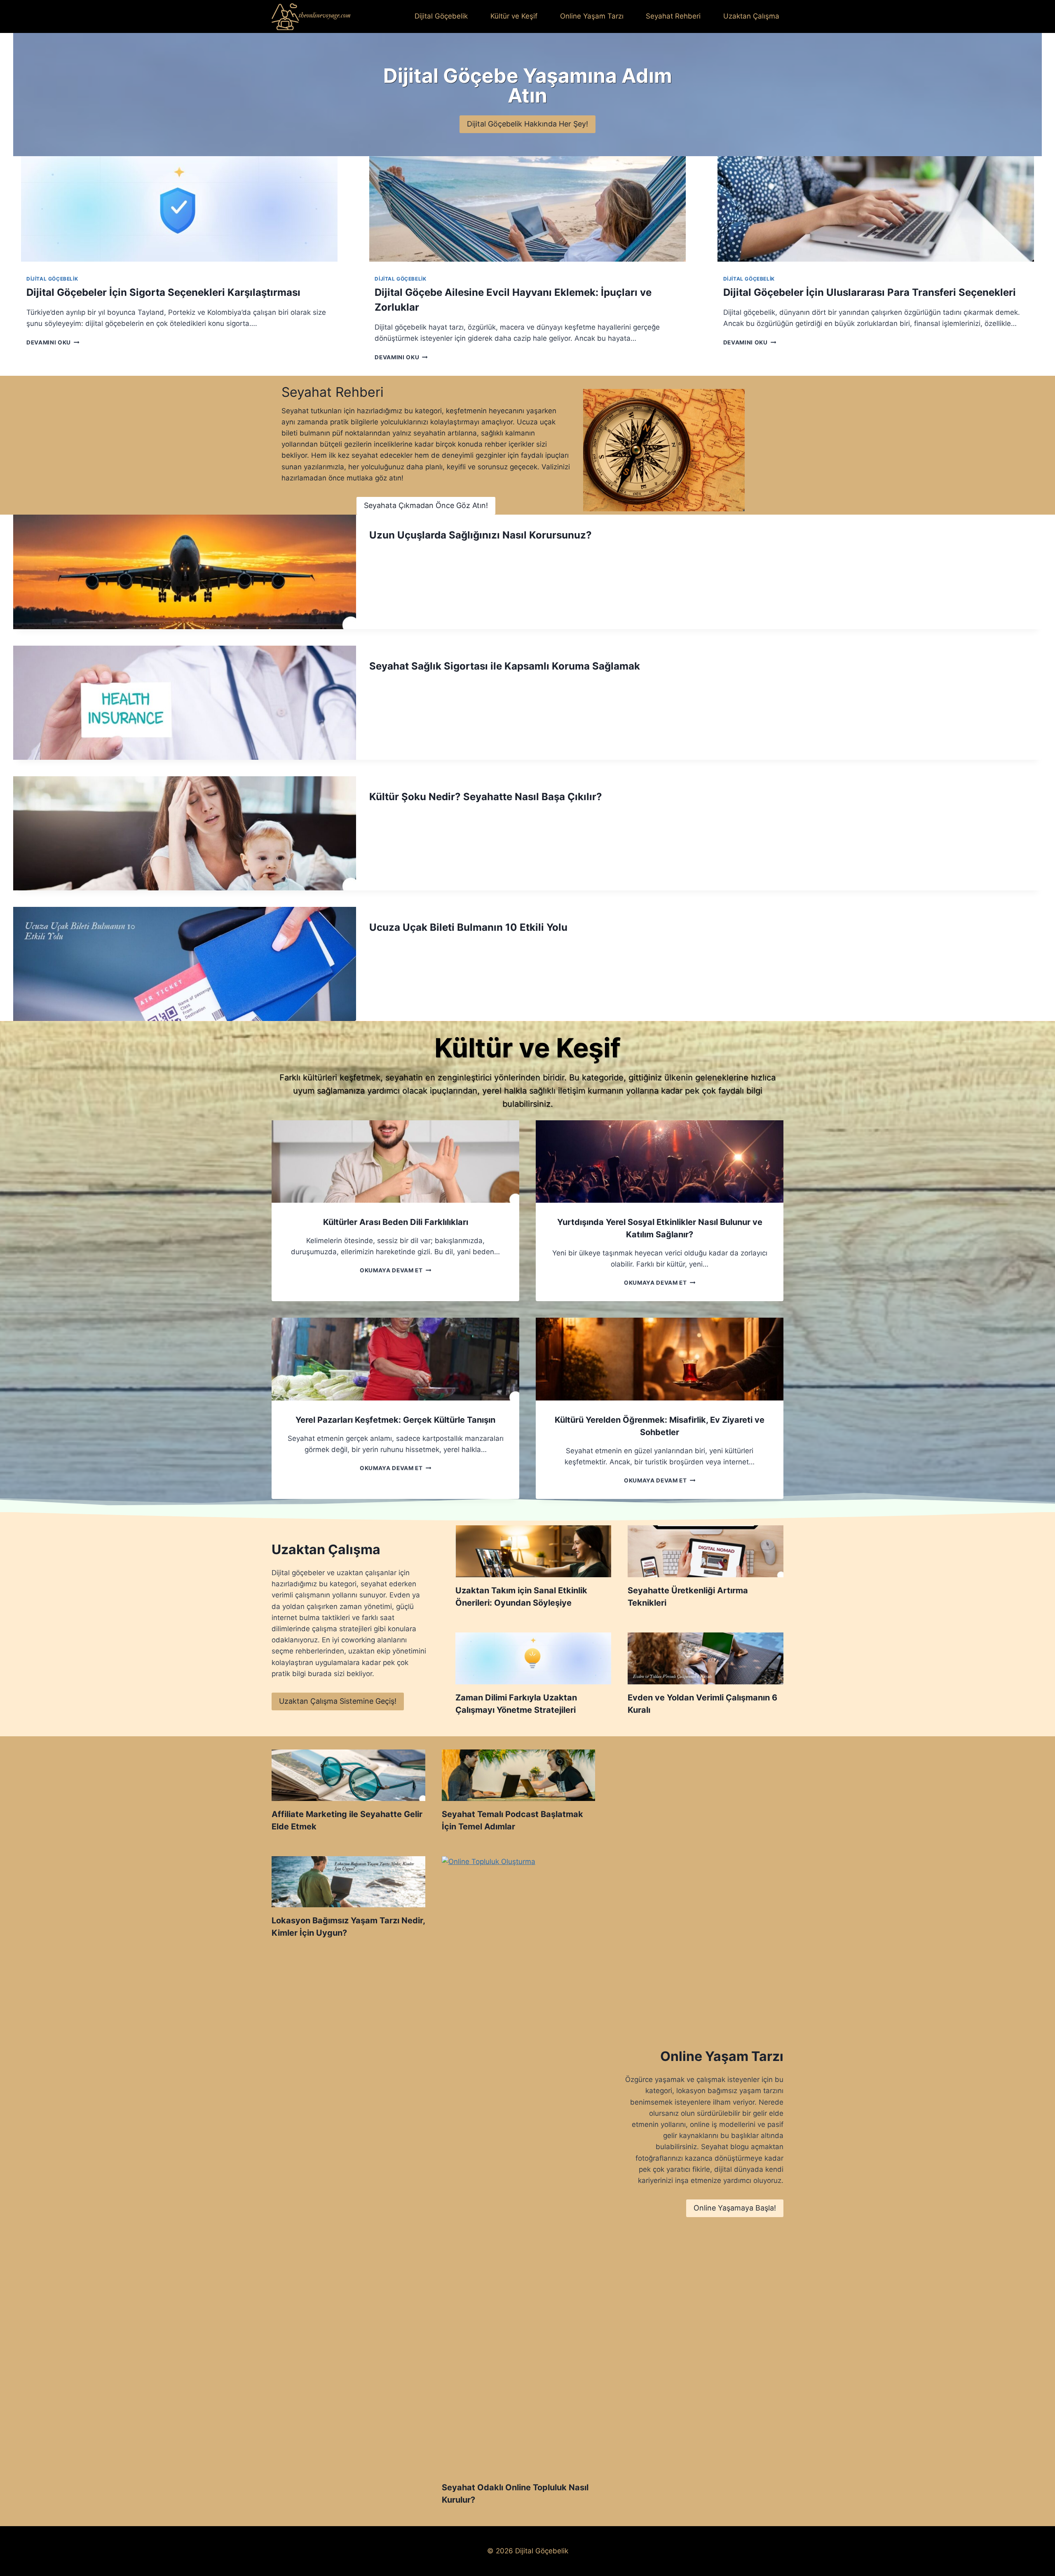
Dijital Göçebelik (441, 16)
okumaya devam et (393, 1270)
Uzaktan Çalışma (751, 16)
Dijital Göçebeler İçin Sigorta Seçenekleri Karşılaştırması (163, 292)
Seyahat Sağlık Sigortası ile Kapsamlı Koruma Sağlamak (505, 666)
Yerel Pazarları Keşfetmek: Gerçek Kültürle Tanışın (395, 1420)
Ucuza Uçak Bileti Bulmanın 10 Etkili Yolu (468, 927)
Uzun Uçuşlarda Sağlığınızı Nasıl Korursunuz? (481, 535)
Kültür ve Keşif (514, 16)
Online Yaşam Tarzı (592, 16)
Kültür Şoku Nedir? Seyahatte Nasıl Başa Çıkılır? (486, 797)
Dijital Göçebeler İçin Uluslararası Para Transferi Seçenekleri (870, 292)
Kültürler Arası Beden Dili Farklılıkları (396, 1222)
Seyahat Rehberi (673, 16)
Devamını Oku (51, 342)
